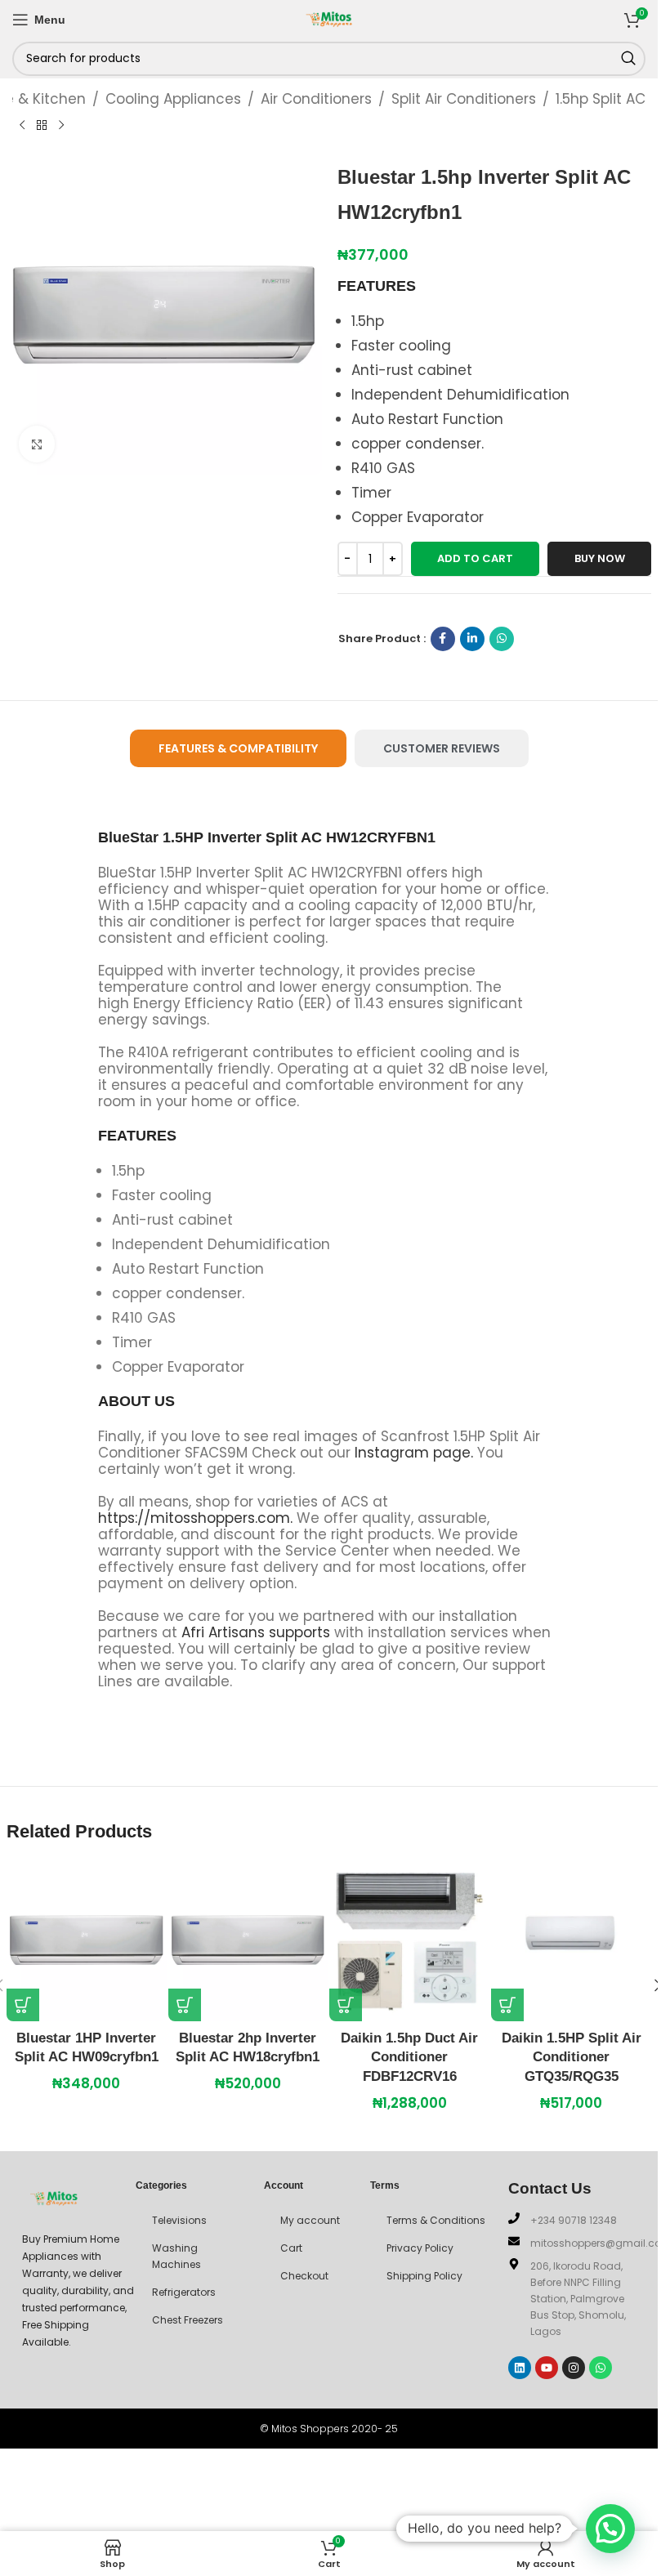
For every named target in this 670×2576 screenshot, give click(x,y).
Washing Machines (176, 2256)
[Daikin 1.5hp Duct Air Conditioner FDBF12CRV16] (409, 1941)
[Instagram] (574, 2368)
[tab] (238, 749)
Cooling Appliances (173, 99)
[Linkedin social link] (472, 639)
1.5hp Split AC (601, 99)
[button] (23, 2005)
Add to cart (475, 558)
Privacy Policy (420, 2248)
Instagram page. (414, 1453)
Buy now (600, 558)
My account (310, 2220)
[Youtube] (547, 2368)
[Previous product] (22, 125)
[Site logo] (329, 18)
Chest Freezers (188, 2320)
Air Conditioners (316, 99)
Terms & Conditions (436, 2220)
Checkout (304, 2276)
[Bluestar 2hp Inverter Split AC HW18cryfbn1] (248, 1941)
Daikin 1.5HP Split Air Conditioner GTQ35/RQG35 (572, 2058)
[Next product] (61, 125)
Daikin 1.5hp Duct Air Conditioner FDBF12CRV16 (409, 2058)
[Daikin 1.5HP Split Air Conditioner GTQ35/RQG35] (571, 1941)
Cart (291, 2248)
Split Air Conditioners (464, 99)
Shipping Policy (424, 2276)
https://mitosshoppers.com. (197, 1518)
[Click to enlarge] (37, 444)
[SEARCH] (628, 59)
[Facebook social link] (443, 639)
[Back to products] (42, 125)
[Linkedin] (520, 2368)
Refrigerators (184, 2292)
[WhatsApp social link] (502, 639)
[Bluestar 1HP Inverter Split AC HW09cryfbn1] (87, 1941)
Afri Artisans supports (256, 1632)
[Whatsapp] (601, 2368)
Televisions (179, 2220)
